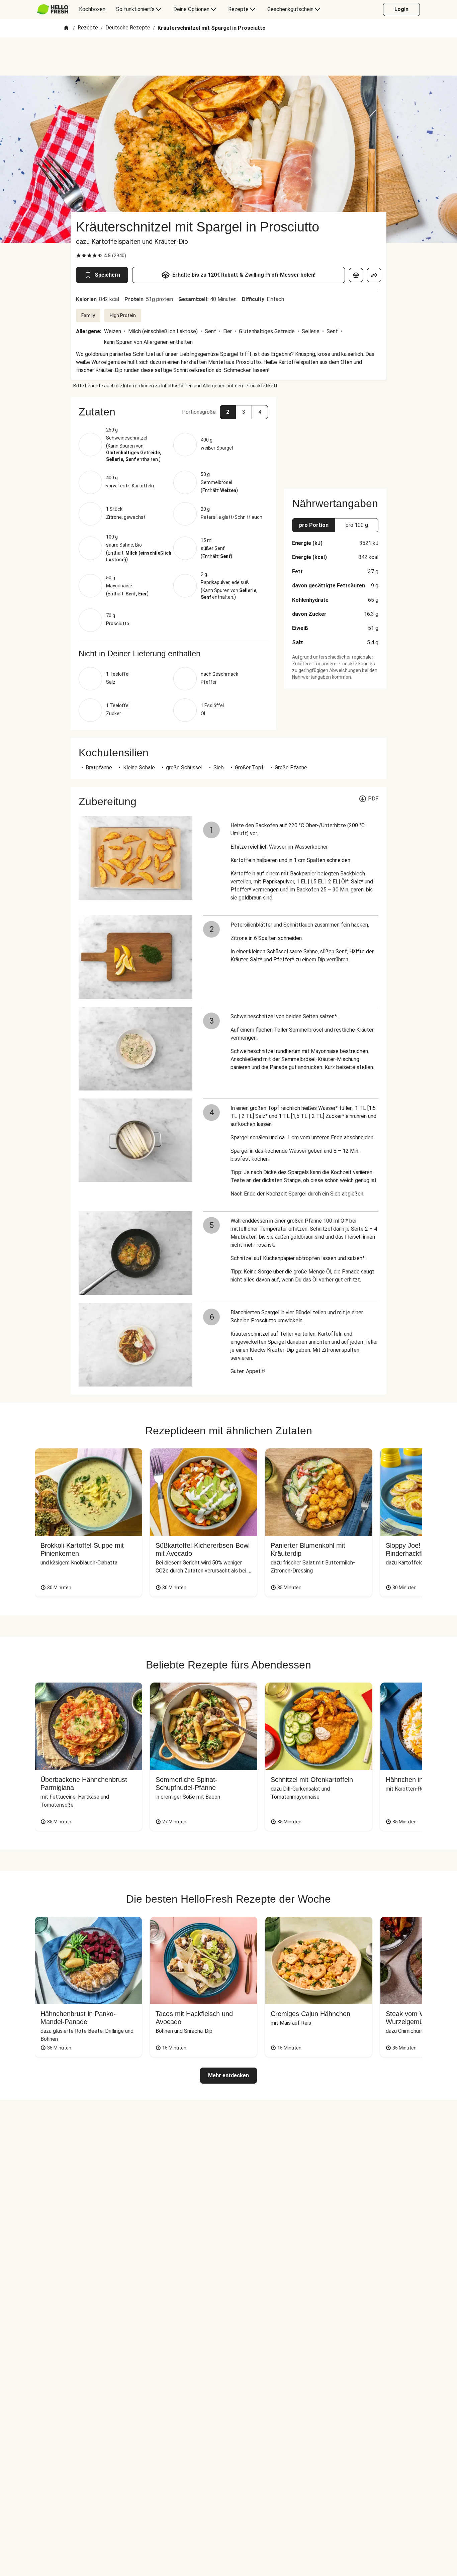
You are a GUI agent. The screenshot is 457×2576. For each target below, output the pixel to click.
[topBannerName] (229, 57)
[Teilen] (374, 275)
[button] (173, 412)
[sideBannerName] (335, 439)
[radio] (79, 256)
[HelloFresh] (53, 9)
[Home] (66, 28)
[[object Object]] (356, 275)
